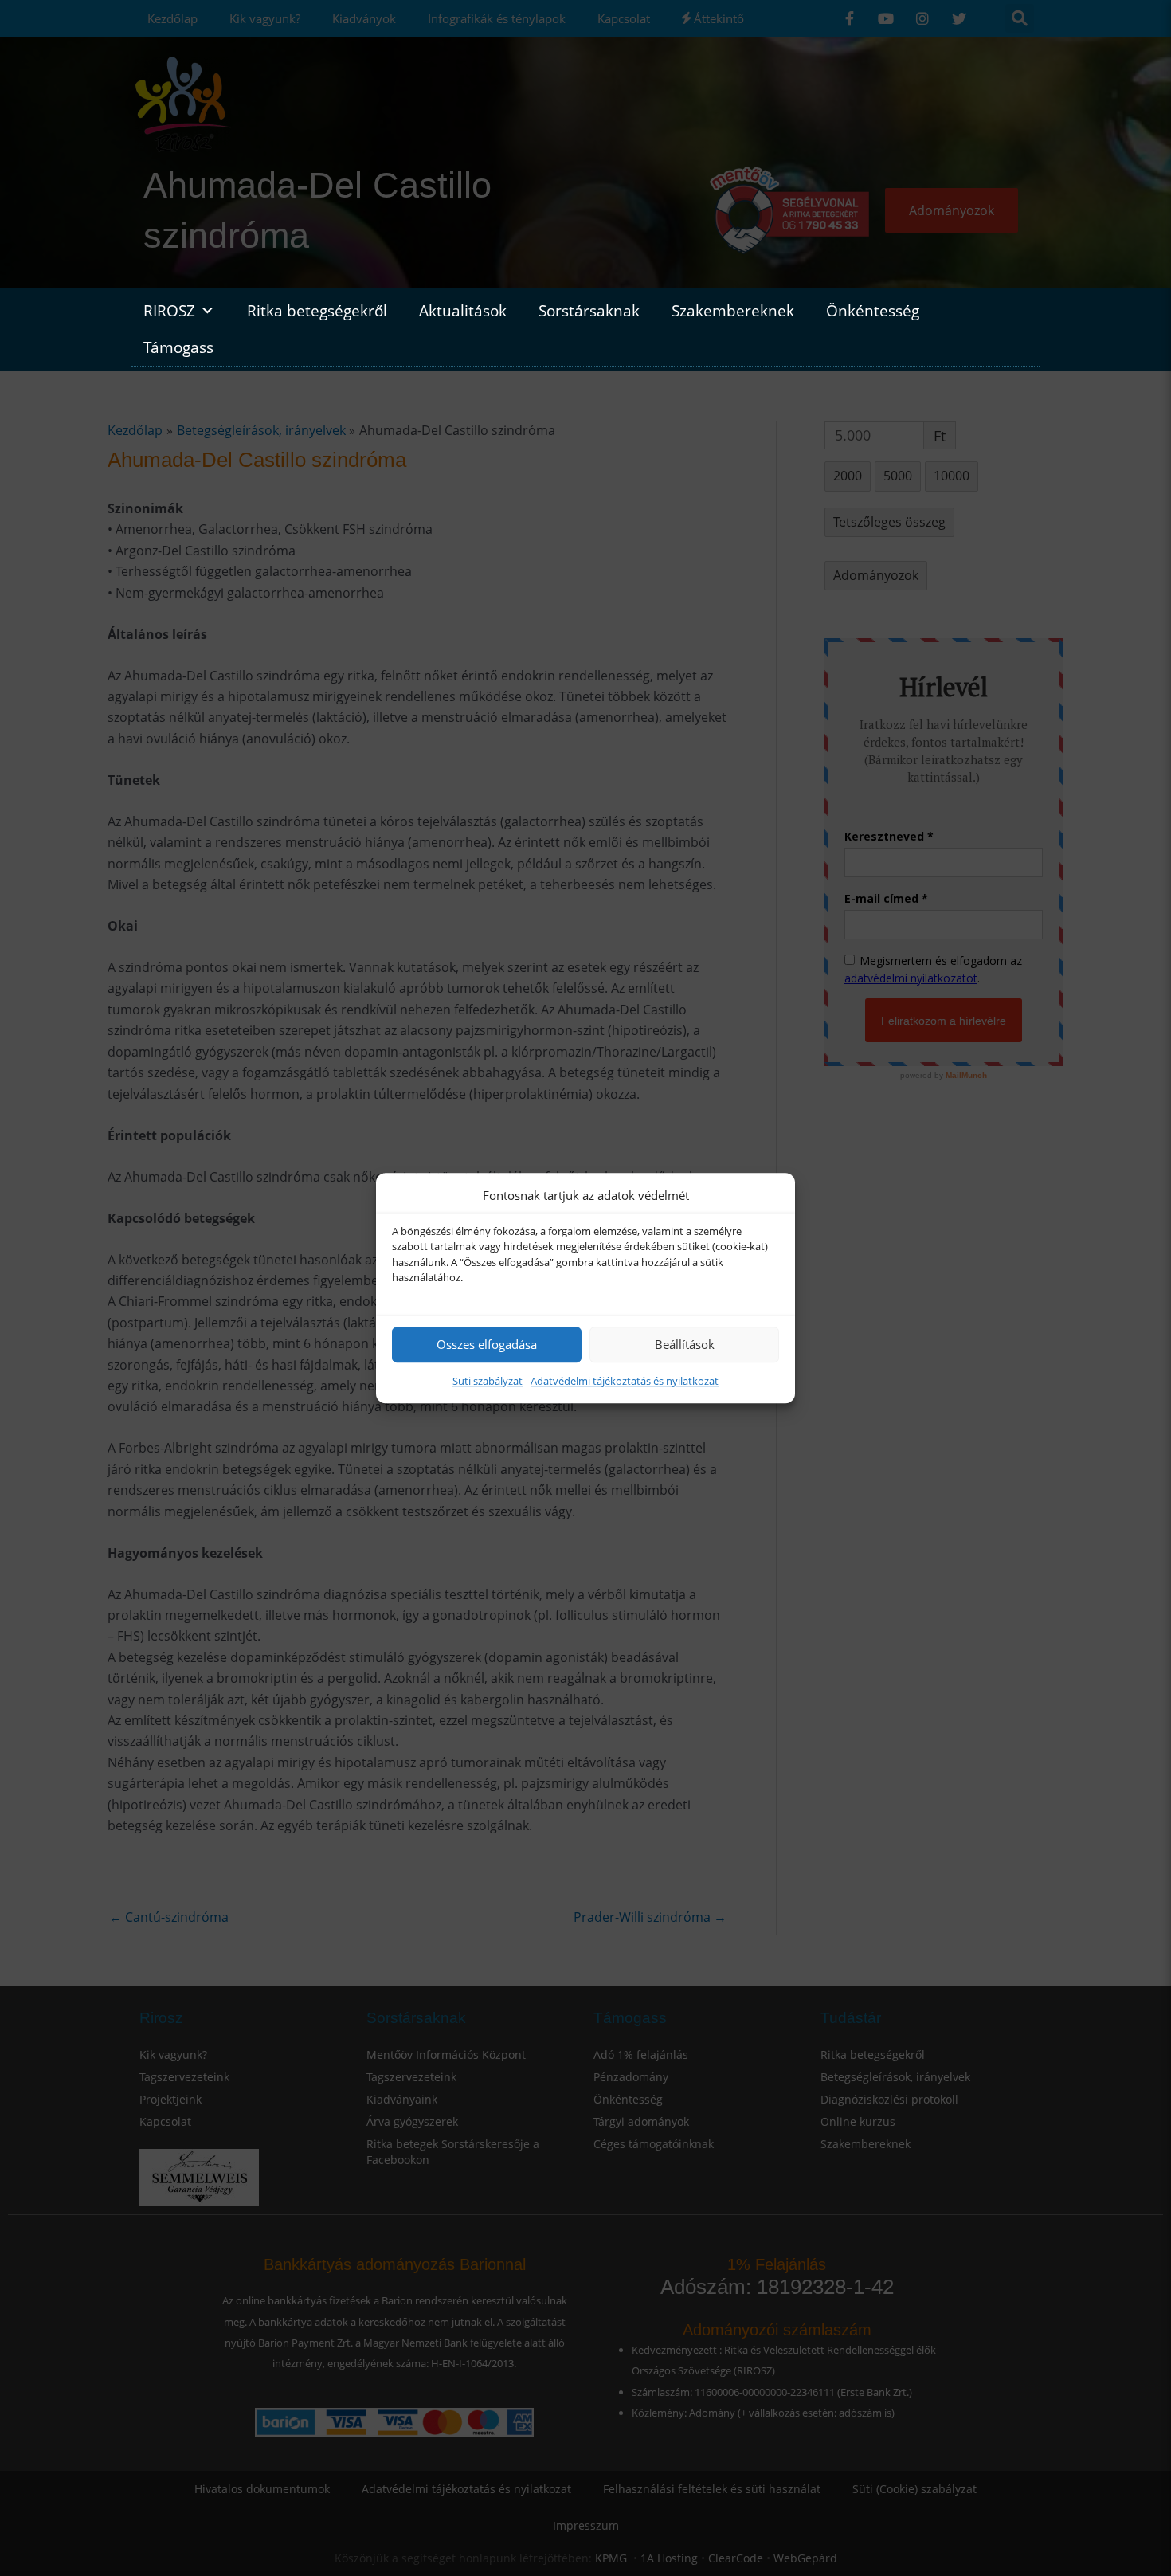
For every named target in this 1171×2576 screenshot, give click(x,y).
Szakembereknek (733, 310)
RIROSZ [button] (169, 310)
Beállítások (685, 1344)
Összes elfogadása (487, 1344)
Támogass (178, 347)
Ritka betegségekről (317, 310)
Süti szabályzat (488, 1381)
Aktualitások (463, 310)
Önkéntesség (873, 310)
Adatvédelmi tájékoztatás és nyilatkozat (625, 1381)
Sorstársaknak (589, 310)
